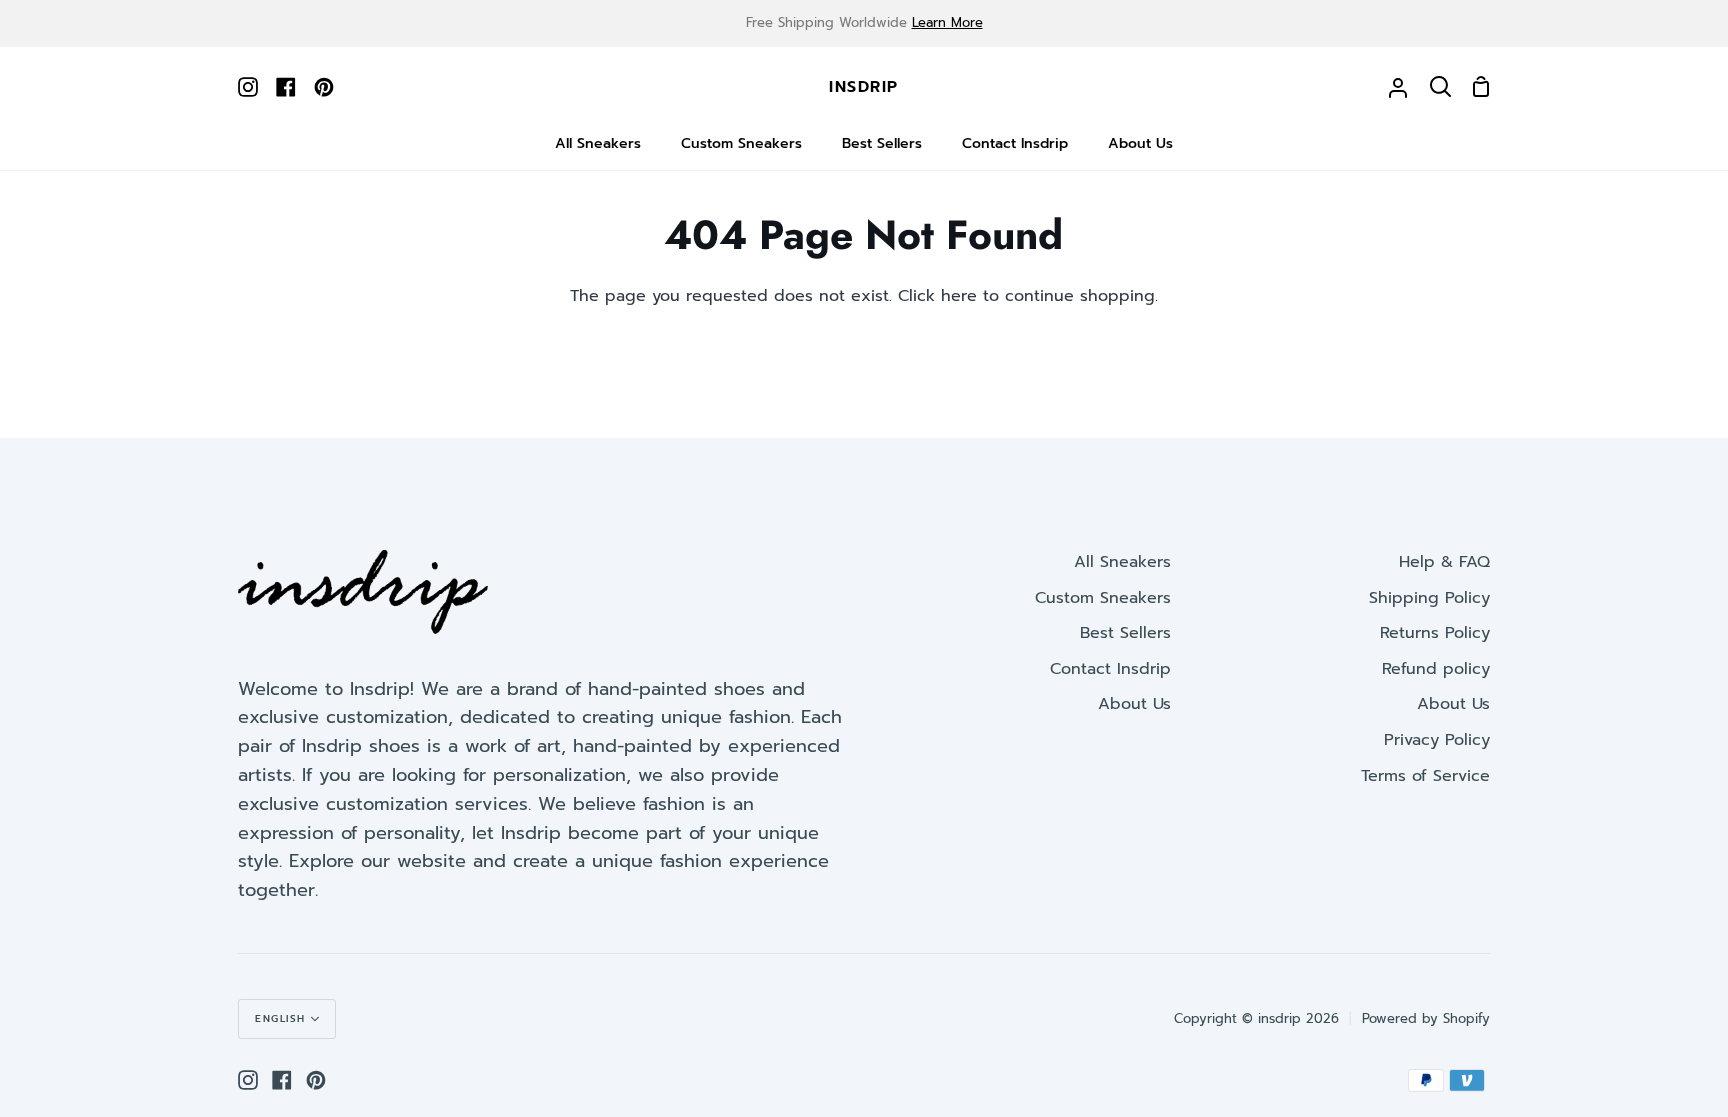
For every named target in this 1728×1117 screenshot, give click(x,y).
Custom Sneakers (1103, 598)
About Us (1134, 704)
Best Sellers (1125, 633)
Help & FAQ (1444, 562)
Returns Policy (1435, 633)
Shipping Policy (1429, 598)
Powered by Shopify (1426, 1018)
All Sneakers (1122, 562)
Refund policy (1436, 669)
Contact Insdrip (1110, 669)
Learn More (947, 22)
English (280, 1018)
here (959, 296)
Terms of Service (1425, 776)
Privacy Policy (1437, 740)
